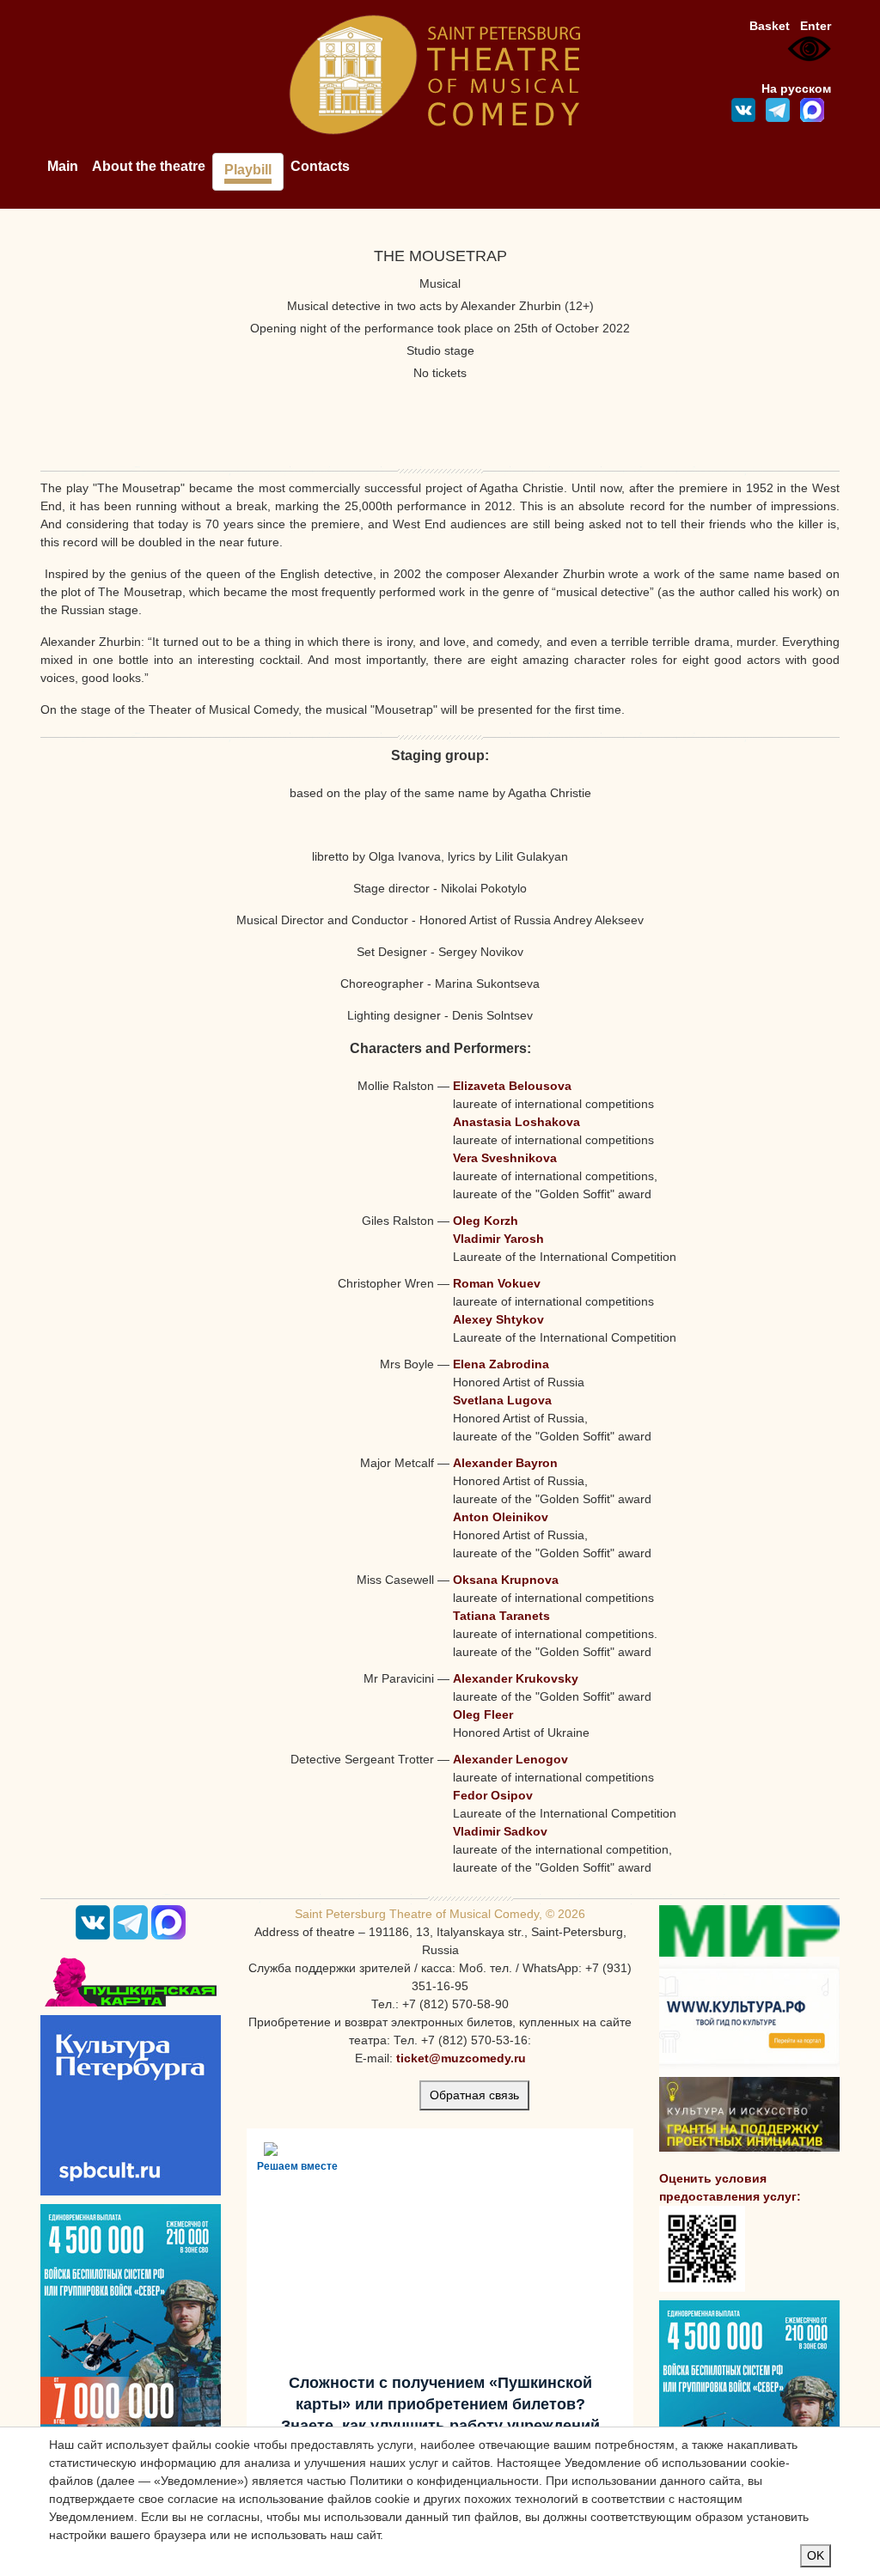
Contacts (320, 166)
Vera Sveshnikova (505, 1158)
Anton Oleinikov (501, 1517)
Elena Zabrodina (501, 1364)
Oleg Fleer (483, 1714)
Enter (816, 26)
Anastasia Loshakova (516, 1122)
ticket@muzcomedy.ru (461, 2058)
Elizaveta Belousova (512, 1086)
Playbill (248, 170)
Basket (770, 26)
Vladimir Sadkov (500, 1831)
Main (63, 166)
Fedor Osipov (493, 1795)
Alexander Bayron (505, 1463)
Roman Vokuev (497, 1283)
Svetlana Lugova (502, 1400)
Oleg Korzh (486, 1221)
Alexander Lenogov (510, 1759)
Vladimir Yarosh (498, 1239)
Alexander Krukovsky (516, 1678)
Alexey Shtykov (498, 1319)
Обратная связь (474, 2095)
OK (816, 2555)
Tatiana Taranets (501, 1616)
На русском (796, 88)
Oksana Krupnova (506, 1580)
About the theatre (149, 166)
